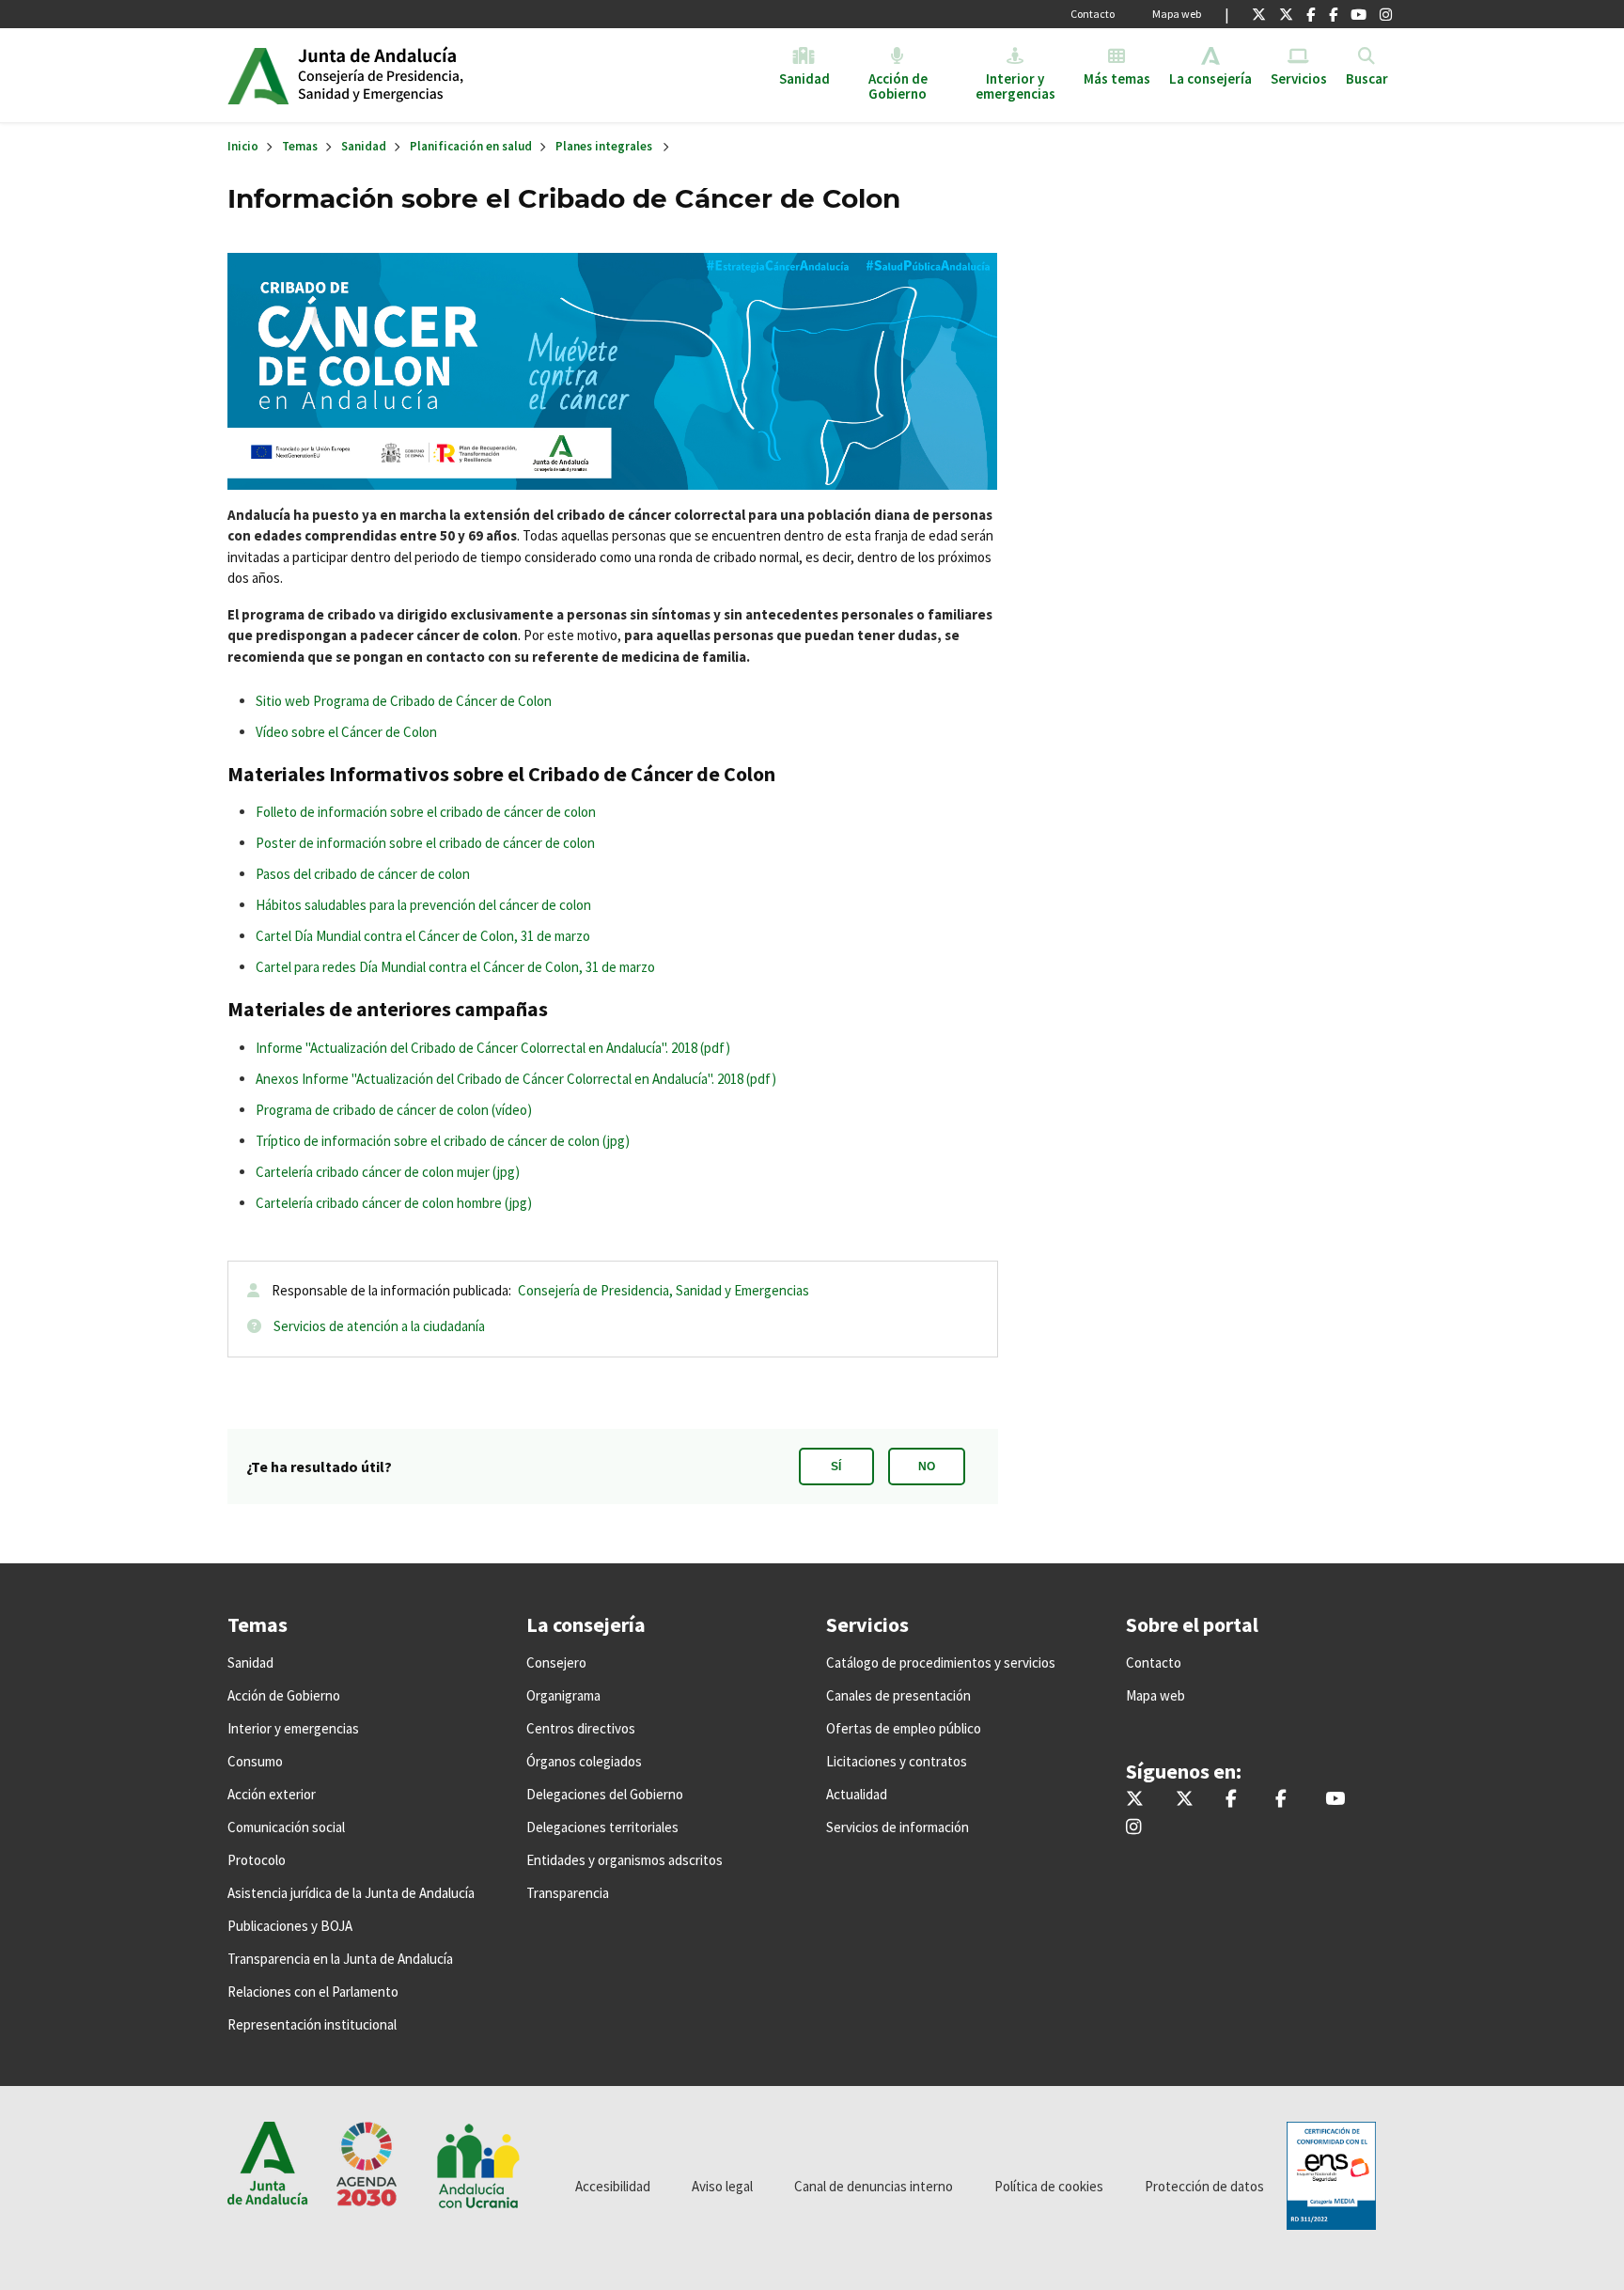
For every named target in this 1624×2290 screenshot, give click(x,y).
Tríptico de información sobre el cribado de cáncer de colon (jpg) (443, 1141)
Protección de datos (1204, 2186)
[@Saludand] (1359, 14)
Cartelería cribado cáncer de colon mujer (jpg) (388, 1172)
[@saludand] (1286, 14)
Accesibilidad (613, 2186)
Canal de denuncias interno (874, 2186)
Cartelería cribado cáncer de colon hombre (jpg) (394, 1203)
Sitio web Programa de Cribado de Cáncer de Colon (404, 701)
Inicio (442, 75)
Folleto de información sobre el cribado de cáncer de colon (426, 812)
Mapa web (1177, 14)
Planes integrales (604, 146)
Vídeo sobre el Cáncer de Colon (346, 732)
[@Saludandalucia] (1333, 14)
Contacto (1093, 14)
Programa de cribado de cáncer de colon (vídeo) (394, 1110)
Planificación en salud (471, 146)
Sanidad (364, 146)
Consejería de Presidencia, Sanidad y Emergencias (664, 1290)
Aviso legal (722, 2186)
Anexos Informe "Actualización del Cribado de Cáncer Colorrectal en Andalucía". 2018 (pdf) (516, 1079)
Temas (300, 146)
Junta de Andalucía (258, 75)
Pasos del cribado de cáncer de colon (363, 874)
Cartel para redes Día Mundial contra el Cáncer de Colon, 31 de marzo (455, 967)
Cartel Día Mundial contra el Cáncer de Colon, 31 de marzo (423, 936)
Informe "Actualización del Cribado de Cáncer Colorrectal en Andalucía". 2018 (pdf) (493, 1048)
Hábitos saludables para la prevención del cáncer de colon (423, 905)
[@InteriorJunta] (1259, 14)
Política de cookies (1049, 2186)
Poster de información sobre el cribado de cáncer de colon (425, 843)
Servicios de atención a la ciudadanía (379, 1326)
